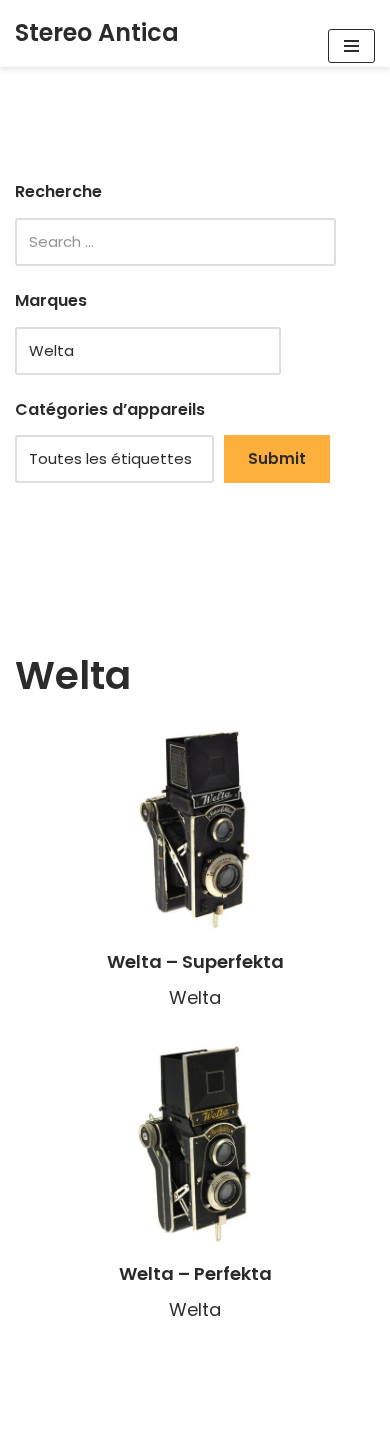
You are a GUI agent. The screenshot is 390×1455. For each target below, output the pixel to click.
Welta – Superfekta (195, 961)
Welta (195, 997)
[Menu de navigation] (351, 46)
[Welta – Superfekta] (195, 830)
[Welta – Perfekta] (195, 1142)
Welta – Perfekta (195, 1273)
